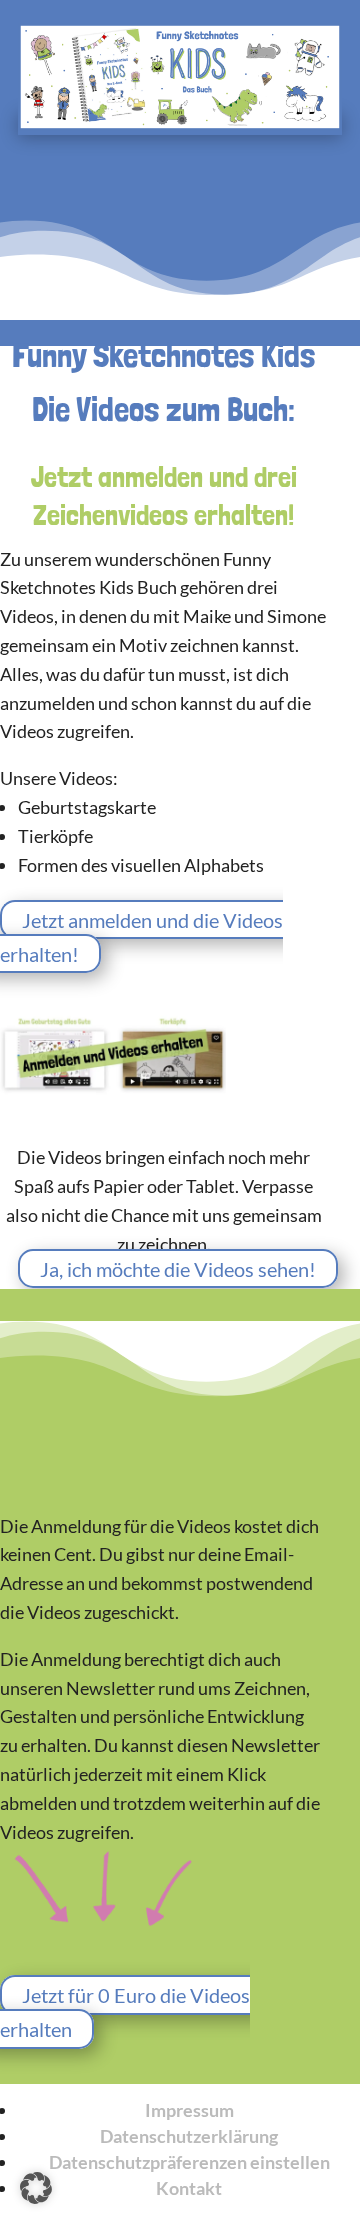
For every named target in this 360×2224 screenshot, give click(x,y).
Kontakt (189, 2188)
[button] (36, 2188)
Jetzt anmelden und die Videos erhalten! (141, 937)
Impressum (189, 2110)
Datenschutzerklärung (189, 2136)
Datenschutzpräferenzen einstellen (189, 2162)
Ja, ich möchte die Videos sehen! (178, 1269)
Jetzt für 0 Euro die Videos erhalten (125, 2012)
